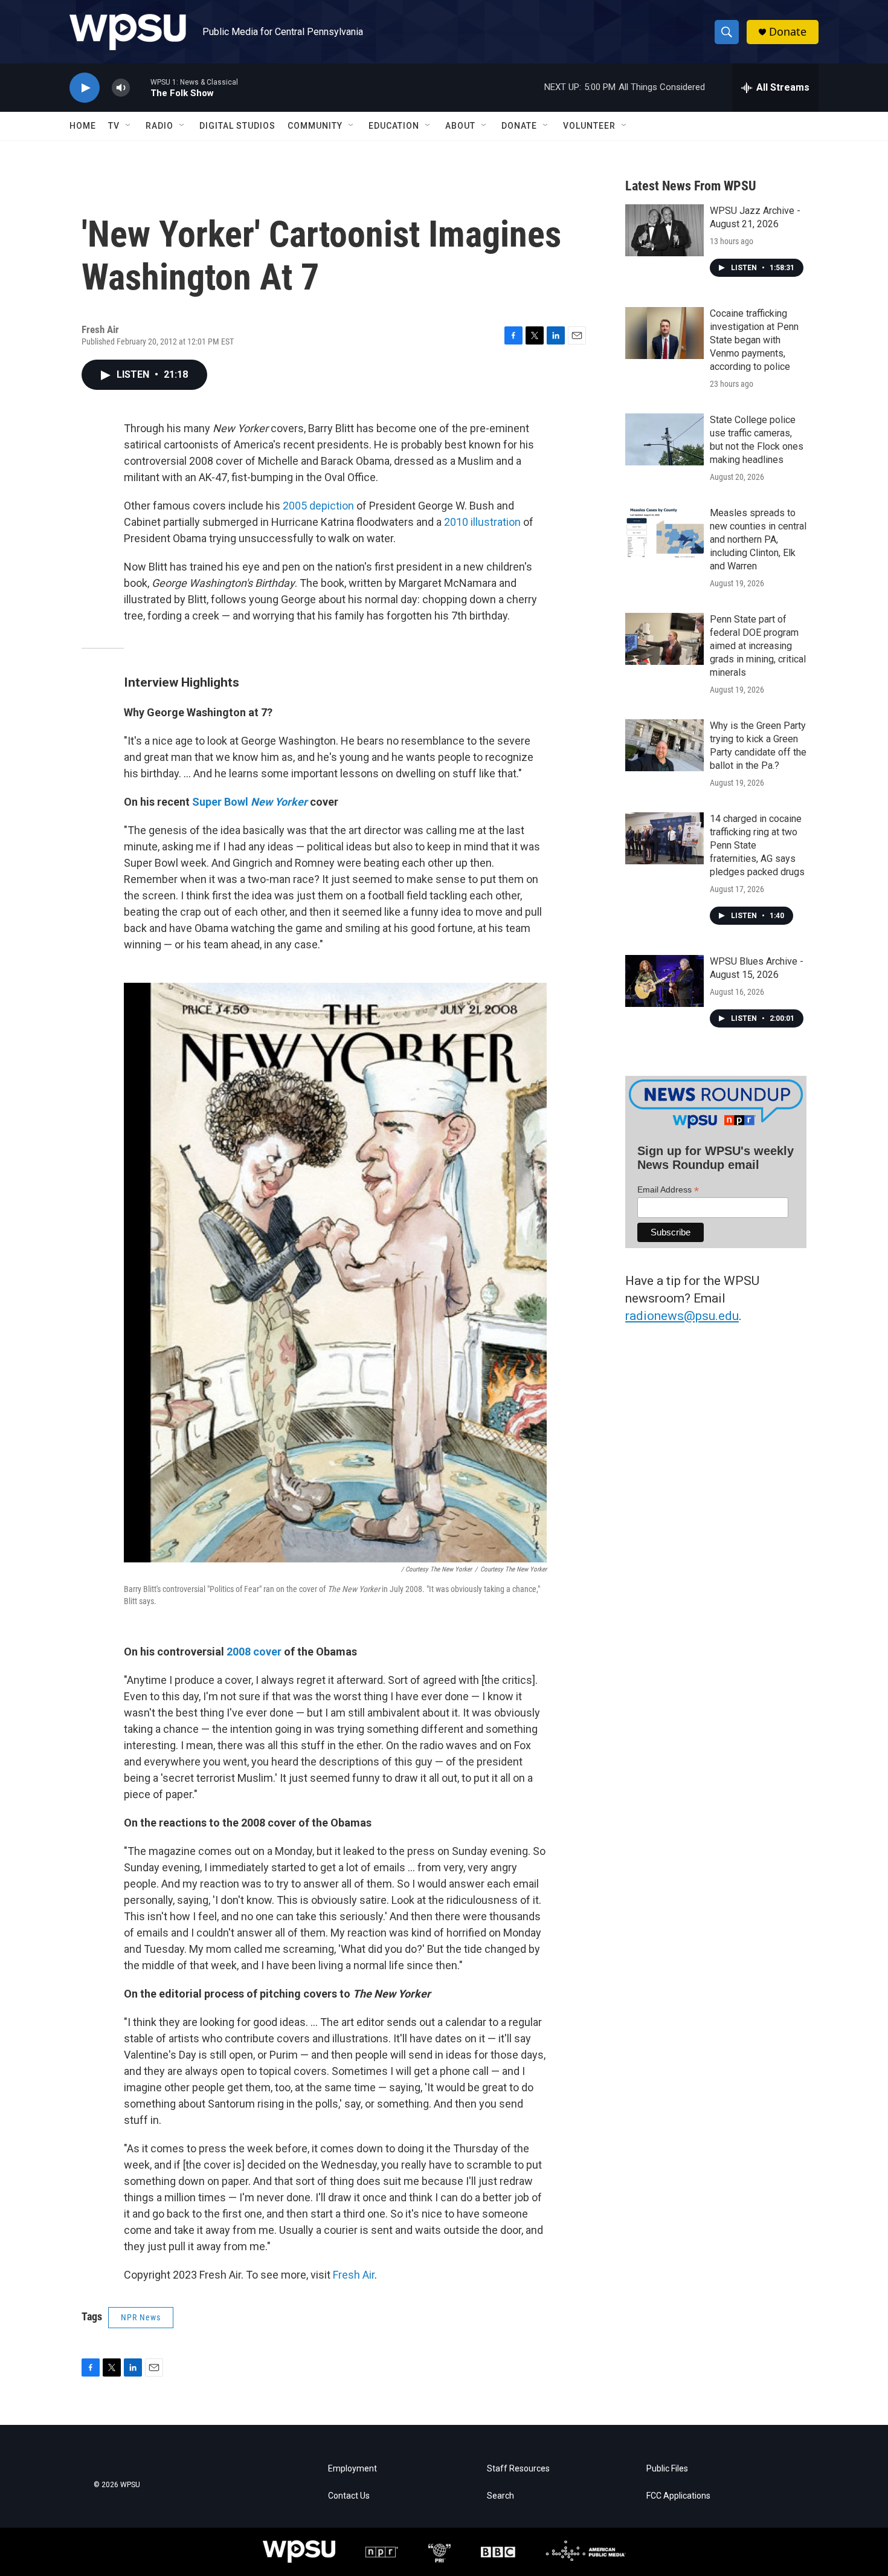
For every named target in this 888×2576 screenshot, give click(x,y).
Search (500, 2496)
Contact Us (349, 2496)
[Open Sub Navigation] (129, 126)
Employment (352, 2469)
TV (114, 126)
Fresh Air (354, 2275)
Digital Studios (237, 126)
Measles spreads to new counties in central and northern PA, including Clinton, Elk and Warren (758, 539)
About (460, 126)
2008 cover (254, 1652)
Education (394, 126)
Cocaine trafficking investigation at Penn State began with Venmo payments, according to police (754, 340)
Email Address (668, 1190)
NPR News (141, 2317)
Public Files (667, 2469)
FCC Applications (678, 2496)
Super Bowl (221, 802)
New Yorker (279, 802)
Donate (788, 32)
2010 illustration (482, 522)
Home (83, 126)
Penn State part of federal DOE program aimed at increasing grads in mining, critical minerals (758, 646)
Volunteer (589, 126)
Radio (159, 126)
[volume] (121, 88)
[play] (85, 88)
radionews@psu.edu (682, 1316)
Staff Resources (518, 2469)
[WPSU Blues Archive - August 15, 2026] (664, 981)
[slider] (140, 87)
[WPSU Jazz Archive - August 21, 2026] (664, 230)
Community (315, 126)
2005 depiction (318, 506)
